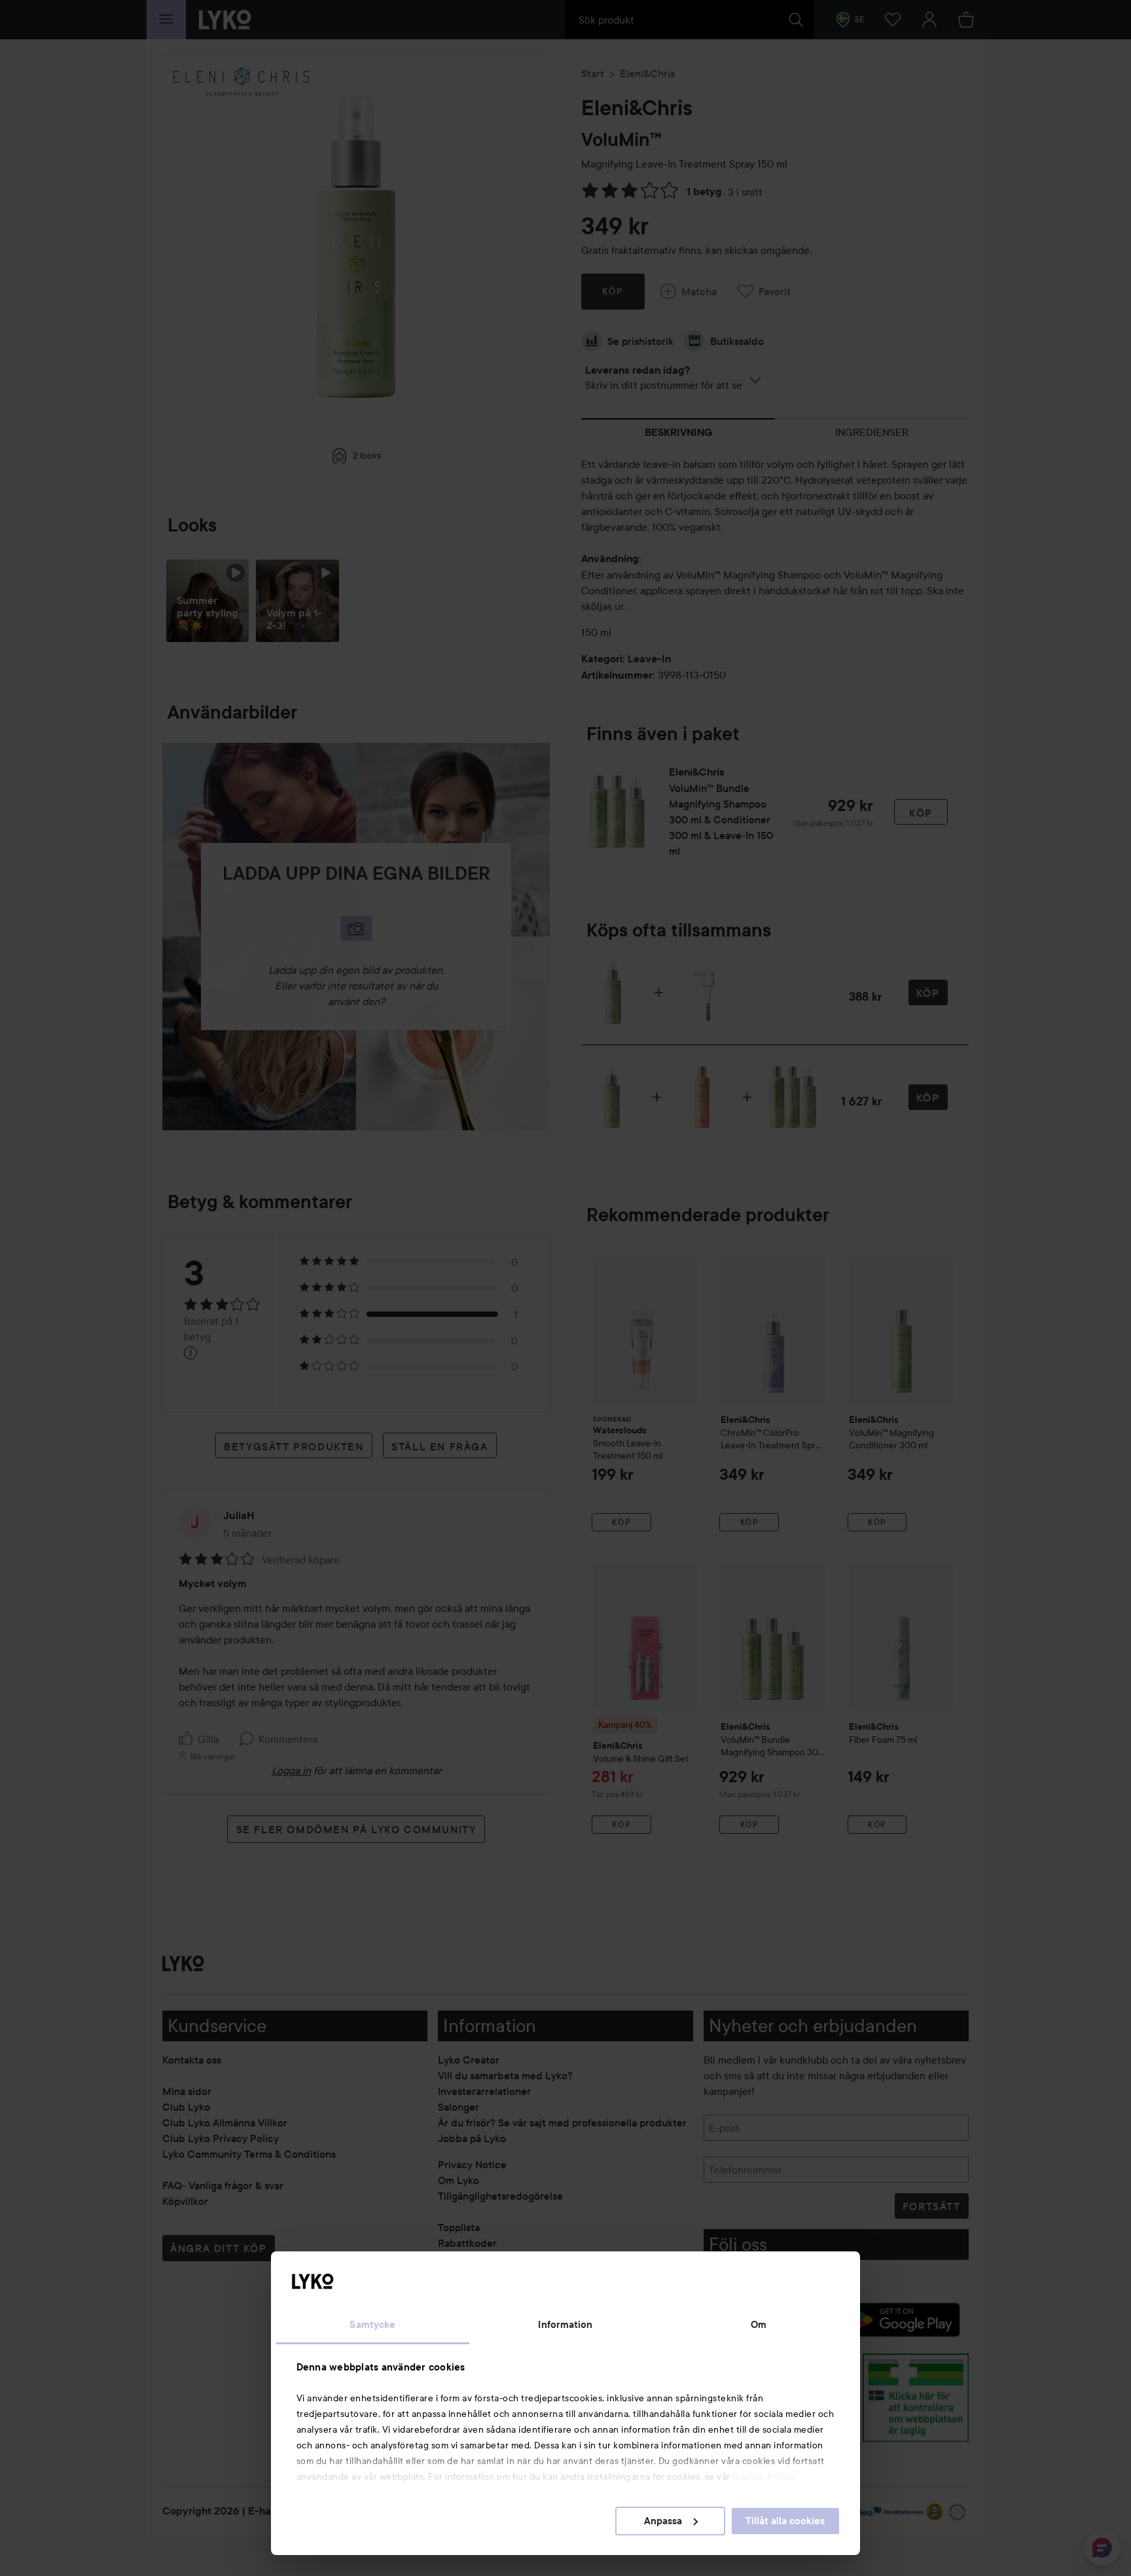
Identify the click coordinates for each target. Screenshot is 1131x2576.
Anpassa (663, 2521)
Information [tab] (565, 2325)
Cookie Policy (764, 2477)
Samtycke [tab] (372, 2325)
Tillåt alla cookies (785, 2521)
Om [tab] (759, 2325)
